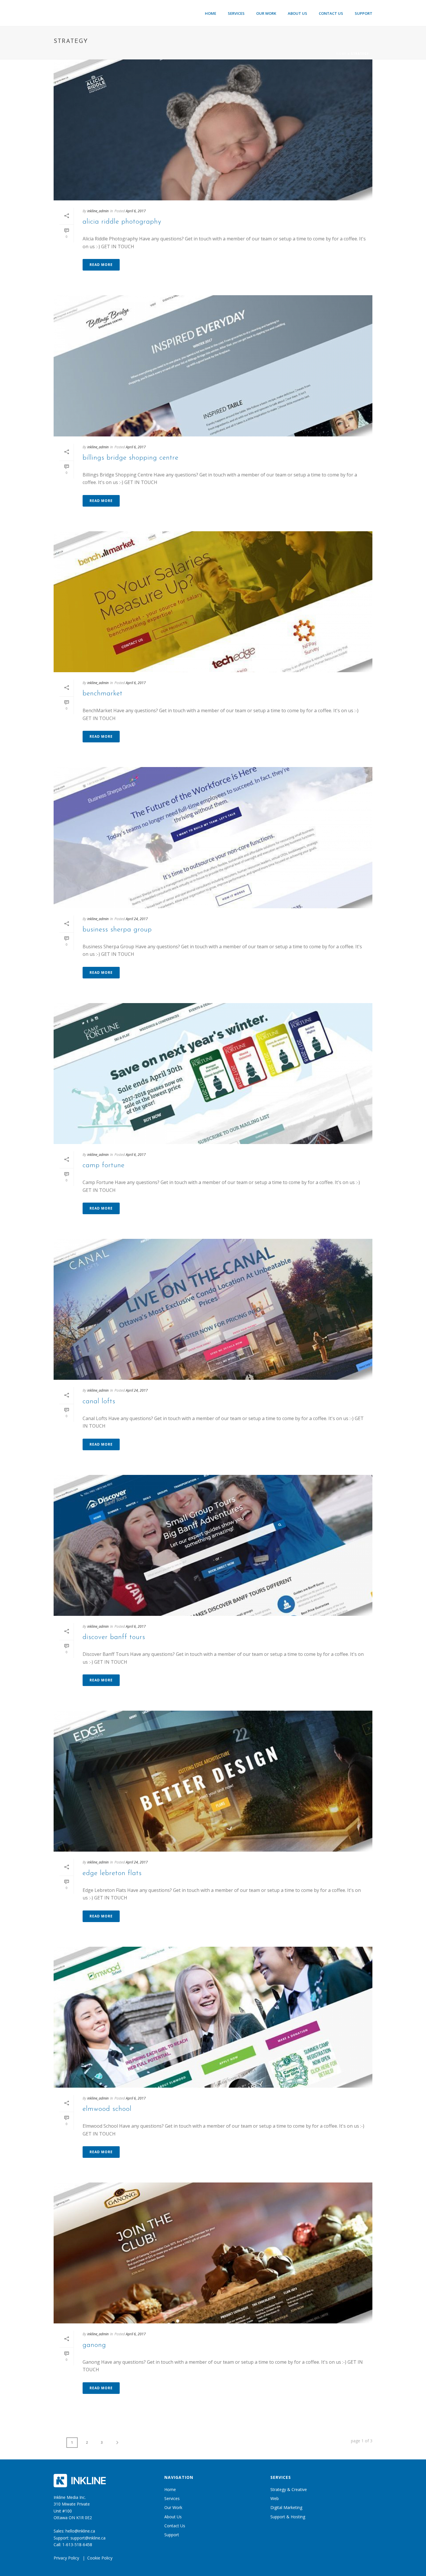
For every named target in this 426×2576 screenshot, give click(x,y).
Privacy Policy (66, 2558)
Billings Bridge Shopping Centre (131, 458)
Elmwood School (107, 2109)
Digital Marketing (286, 2507)
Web (275, 2498)
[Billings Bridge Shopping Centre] (213, 366)
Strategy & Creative (289, 2489)
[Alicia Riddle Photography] (213, 130)
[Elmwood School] (213, 2017)
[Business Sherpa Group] (213, 837)
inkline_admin (98, 211)
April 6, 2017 (136, 211)
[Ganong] (213, 2253)
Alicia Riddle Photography (122, 222)
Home (211, 13)
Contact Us (331, 13)
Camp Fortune (104, 1165)
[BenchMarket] (213, 602)
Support (364, 13)
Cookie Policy (100, 2558)
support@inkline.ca (88, 2538)
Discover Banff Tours (114, 1637)
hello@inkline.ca (80, 2531)
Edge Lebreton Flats (112, 1873)
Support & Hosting (288, 2517)
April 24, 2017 (137, 919)
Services (236, 13)
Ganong (94, 2345)
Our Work (266, 13)
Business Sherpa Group (117, 930)
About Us (297, 13)
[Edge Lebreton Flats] (213, 1781)
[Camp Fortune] (213, 1074)
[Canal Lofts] (213, 1309)
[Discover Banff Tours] (213, 1545)
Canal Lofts (99, 1402)
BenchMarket (103, 694)
